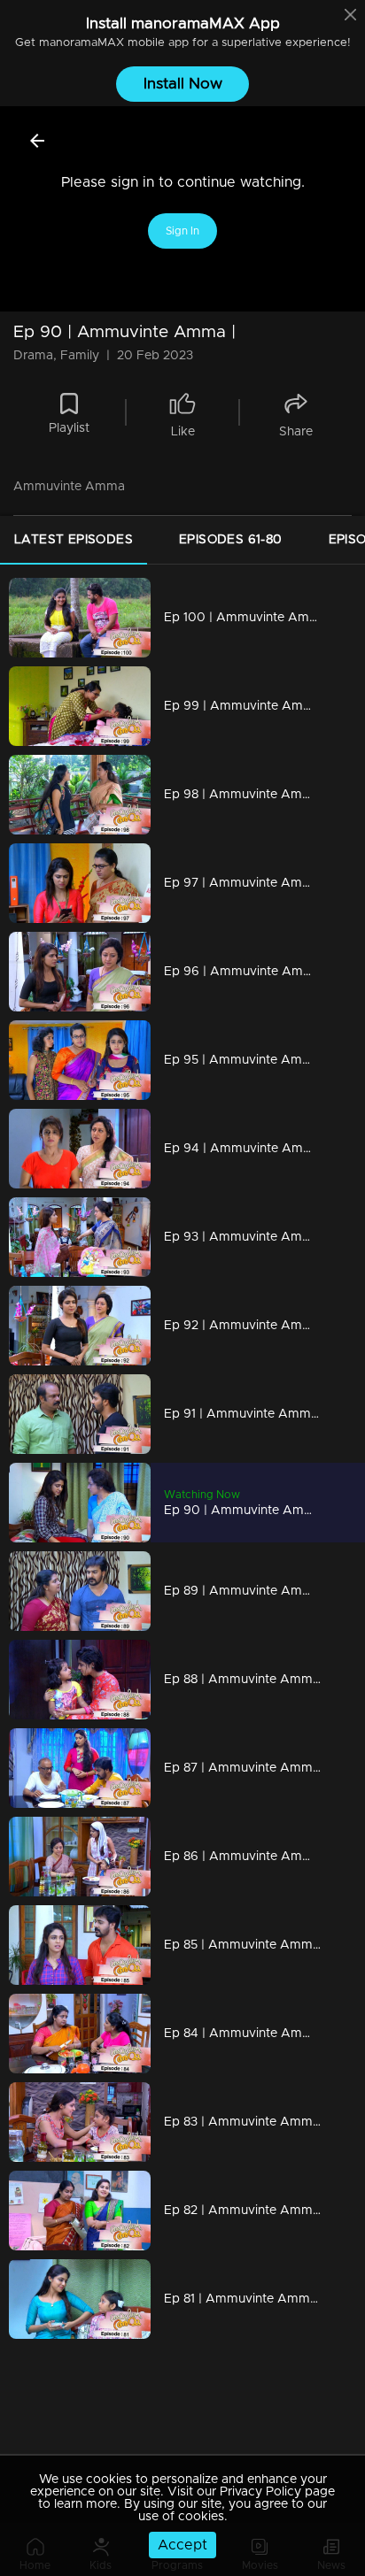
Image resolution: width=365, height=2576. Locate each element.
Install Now (183, 84)
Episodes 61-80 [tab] (231, 540)
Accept (182, 2545)
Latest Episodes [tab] (74, 540)
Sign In (182, 231)
